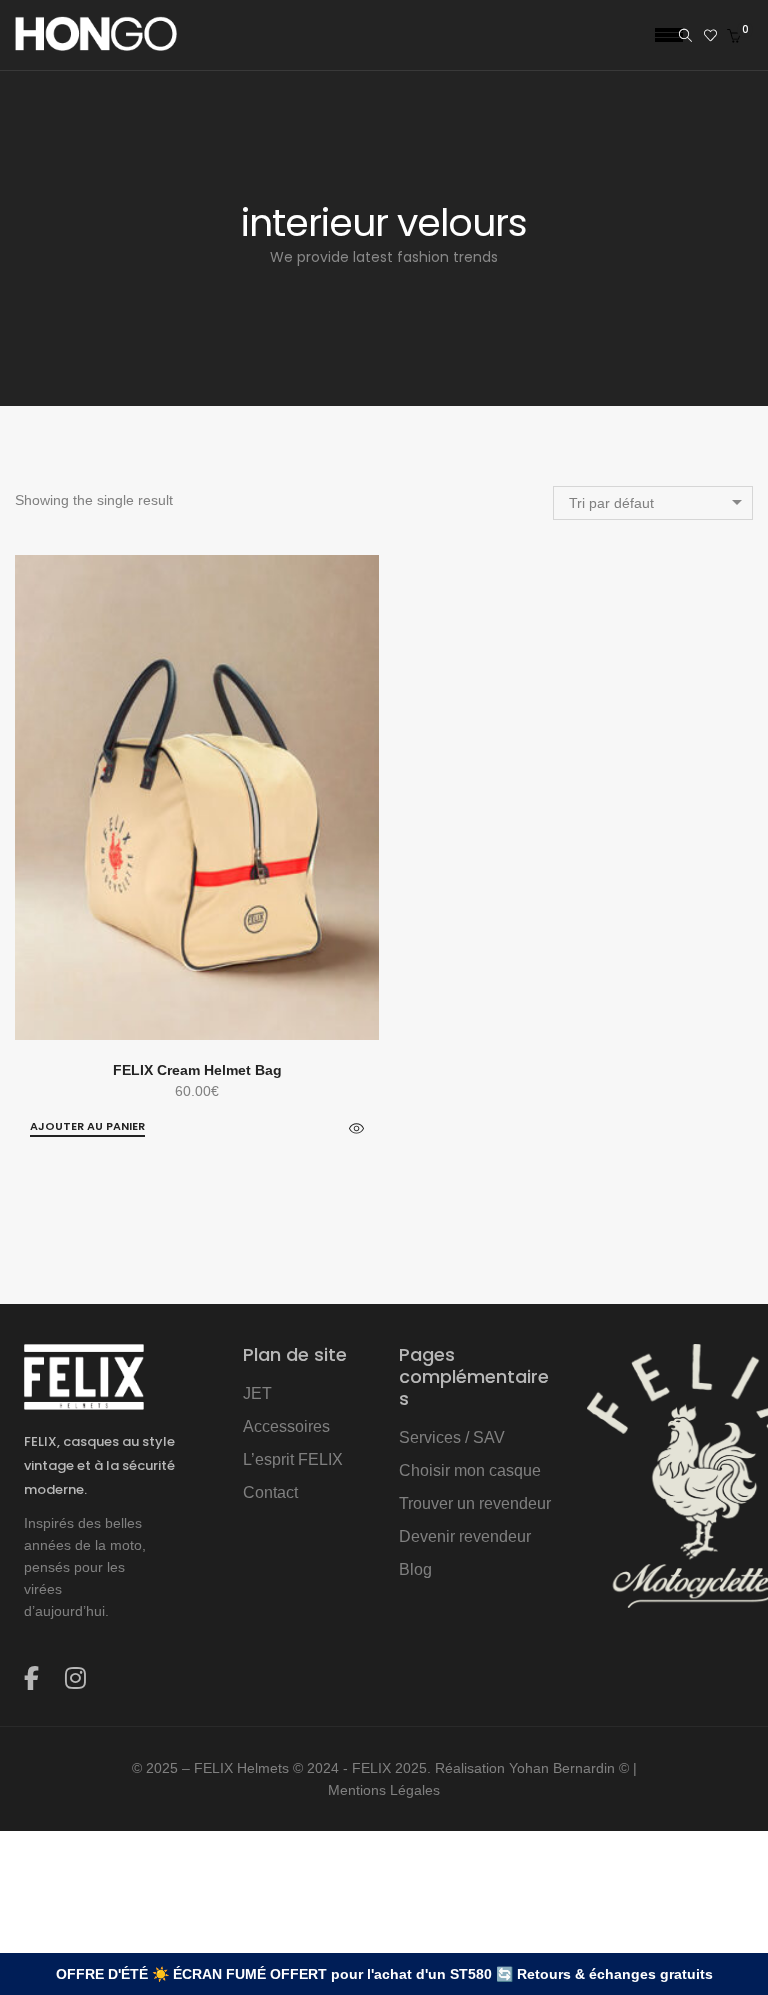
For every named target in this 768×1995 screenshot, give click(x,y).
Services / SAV (452, 1437)
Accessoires (286, 1426)
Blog (415, 1569)
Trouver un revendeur (475, 1503)
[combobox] (653, 503)
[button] (87, 1127)
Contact (270, 1492)
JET (257, 1393)
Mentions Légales (384, 1790)
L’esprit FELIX (293, 1459)
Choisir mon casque (470, 1470)
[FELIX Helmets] (96, 43)
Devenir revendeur (465, 1536)
